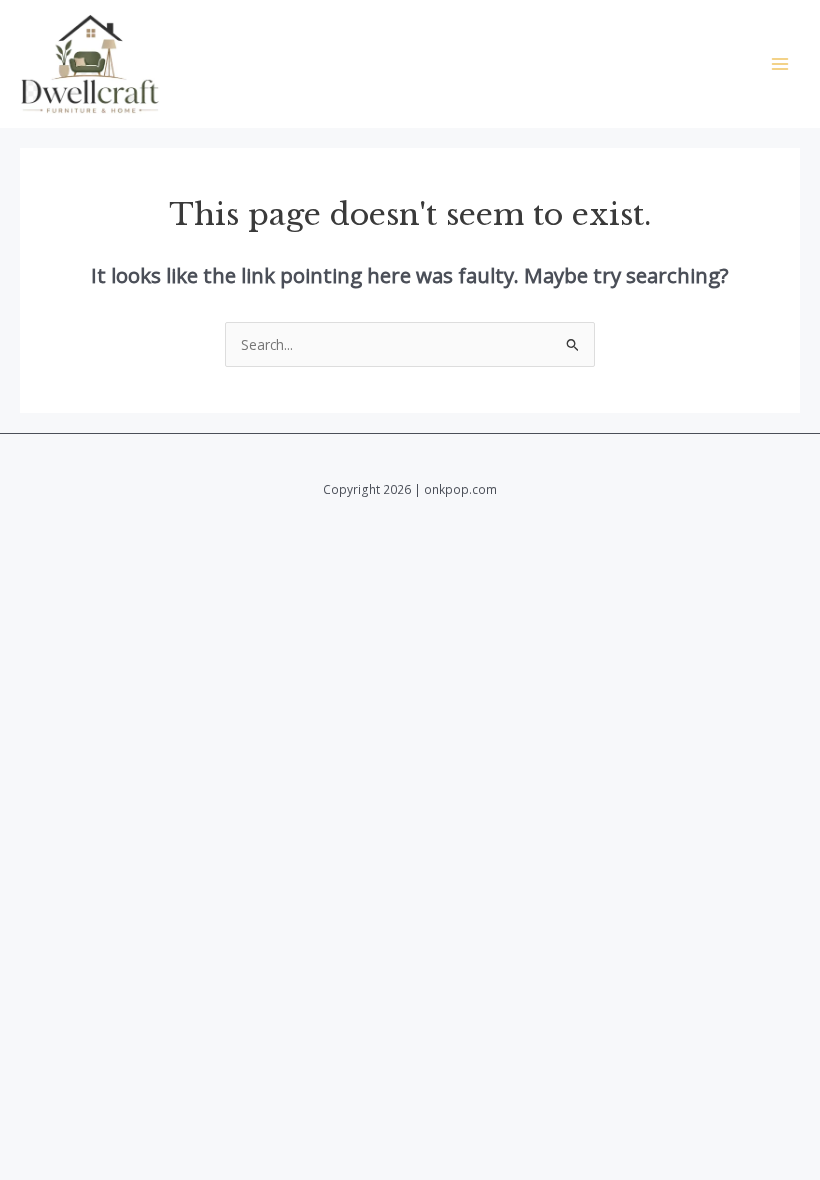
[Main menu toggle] (780, 64)
